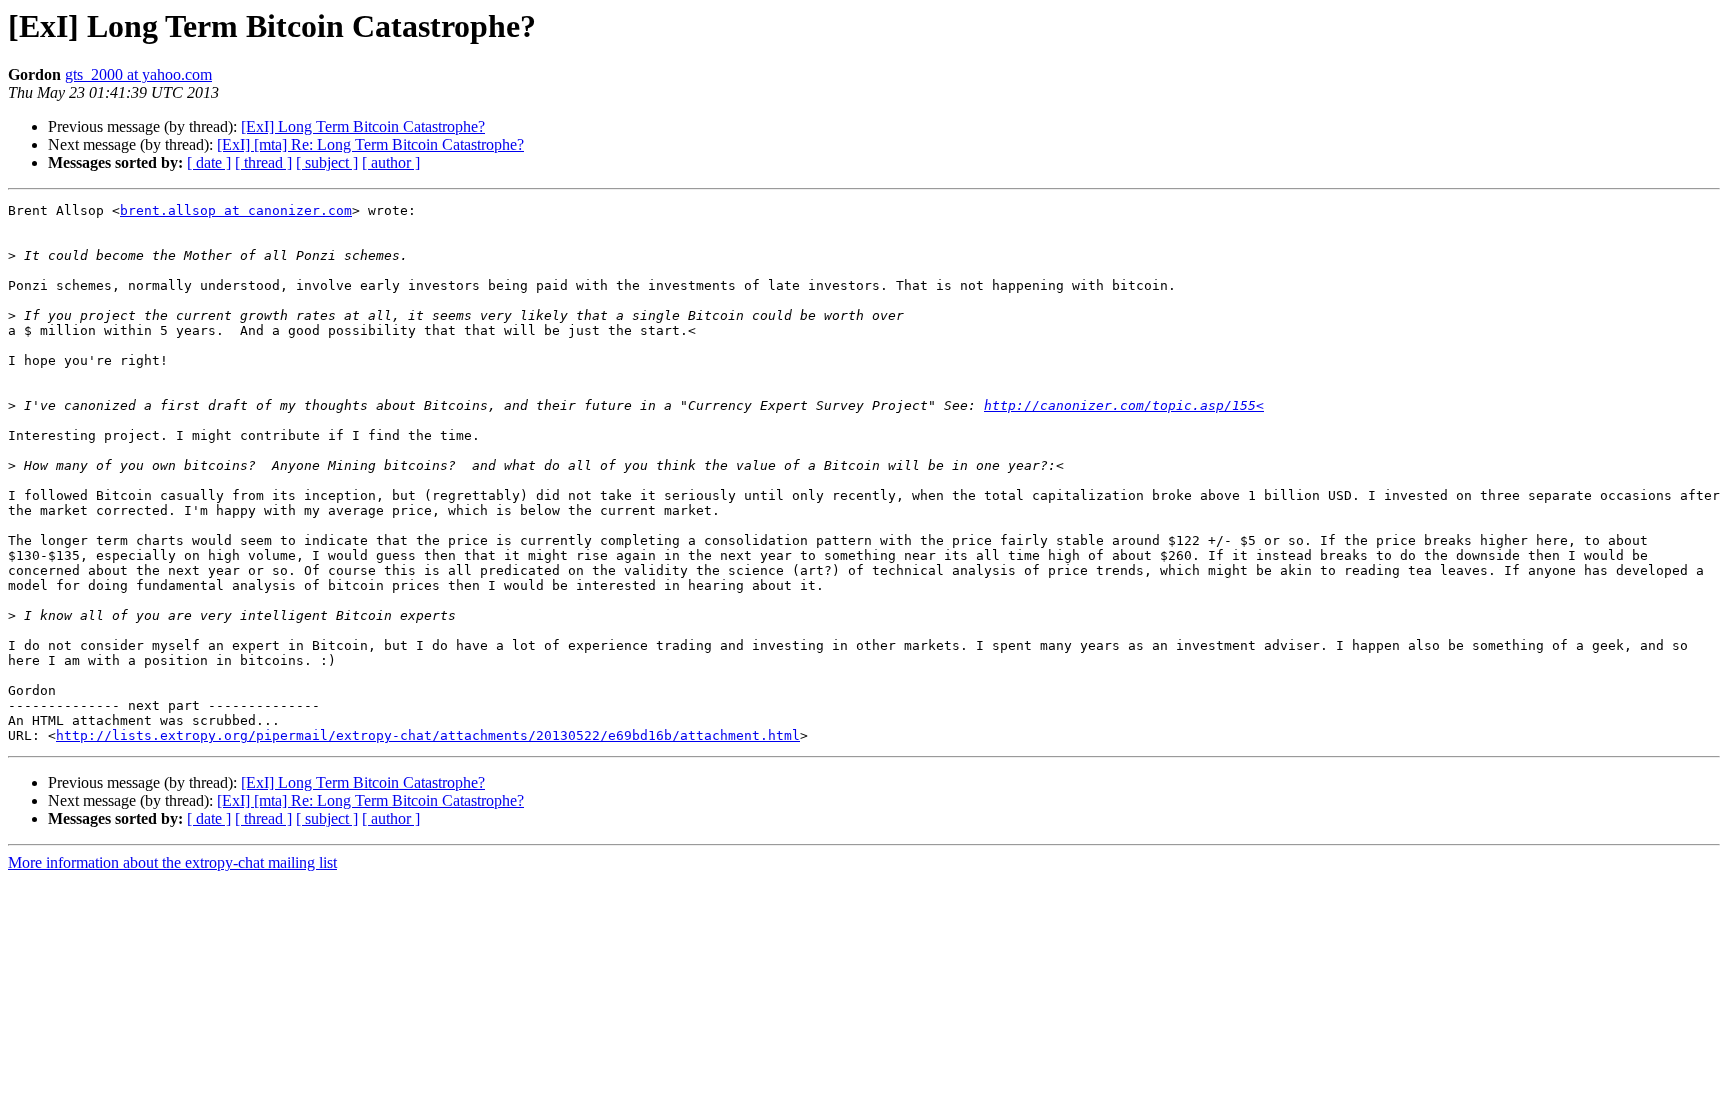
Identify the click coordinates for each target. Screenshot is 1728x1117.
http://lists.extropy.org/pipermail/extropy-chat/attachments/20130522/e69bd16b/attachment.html (428, 735)
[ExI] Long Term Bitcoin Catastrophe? (363, 126)
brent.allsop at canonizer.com (236, 210)
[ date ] (209, 162)
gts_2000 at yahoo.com (138, 74)
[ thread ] (263, 162)
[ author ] (391, 162)
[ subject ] (327, 162)
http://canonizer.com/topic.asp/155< (1124, 405)
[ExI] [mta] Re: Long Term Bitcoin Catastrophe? (370, 144)
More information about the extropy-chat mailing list (172, 862)
